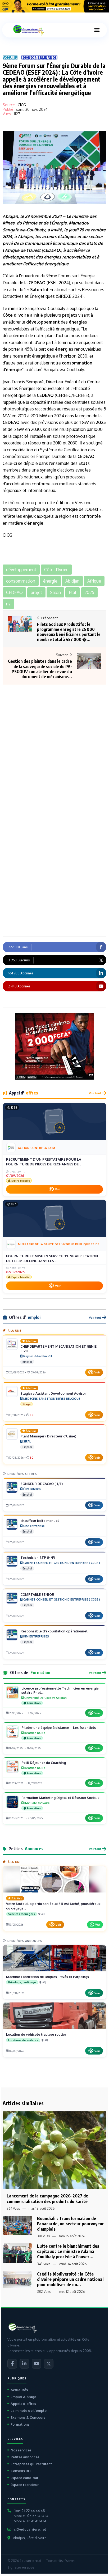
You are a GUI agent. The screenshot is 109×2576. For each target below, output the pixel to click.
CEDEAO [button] (14, 592)
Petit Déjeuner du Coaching (44, 1763)
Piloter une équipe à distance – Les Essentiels (59, 1728)
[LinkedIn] (24, 2364)
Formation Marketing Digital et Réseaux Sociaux (60, 1798)
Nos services (21, 2450)
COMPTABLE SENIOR (37, 1594)
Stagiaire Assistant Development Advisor (53, 1393)
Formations (20, 2424)
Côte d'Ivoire (16, 315)
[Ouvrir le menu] (97, 30)
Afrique (12, 250)
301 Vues (43, 2236)
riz (69, 356)
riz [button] (8, 604)
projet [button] (36, 592)
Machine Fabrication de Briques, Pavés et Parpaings (47, 1977)
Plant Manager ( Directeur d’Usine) (48, 1436)
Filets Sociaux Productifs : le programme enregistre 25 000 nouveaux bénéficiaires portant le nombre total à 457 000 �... (69, 632)
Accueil (10, 58)
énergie (51, 257)
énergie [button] (50, 581)
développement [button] (21, 570)
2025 (101, 422)
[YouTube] (37, 2364)
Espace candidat (24, 2478)
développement (19, 257)
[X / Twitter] (49, 2364)
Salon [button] (55, 592)
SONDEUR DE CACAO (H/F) (42, 1484)
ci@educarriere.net (30, 2529)
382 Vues (44, 2292)
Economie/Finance (40, 58)
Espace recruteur (25, 2485)
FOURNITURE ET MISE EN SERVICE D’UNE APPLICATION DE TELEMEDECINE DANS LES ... (52, 1258)
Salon (36, 290)
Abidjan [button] (72, 581)
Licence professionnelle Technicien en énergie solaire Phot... (60, 1690)
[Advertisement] (54, 737)
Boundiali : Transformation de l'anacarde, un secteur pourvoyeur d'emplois (71, 2224)
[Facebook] (12, 2364)
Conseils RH (21, 2471)
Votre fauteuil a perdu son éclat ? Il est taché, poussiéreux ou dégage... (53, 1906)
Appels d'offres (23, 2404)
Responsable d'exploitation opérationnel (54, 1631)
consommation (77, 363)
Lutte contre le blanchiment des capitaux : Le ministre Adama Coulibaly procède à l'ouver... (68, 2251)
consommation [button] (21, 581)
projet (69, 315)
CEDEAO (51, 250)
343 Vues (44, 2264)
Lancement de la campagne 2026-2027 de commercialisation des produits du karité (47, 2198)
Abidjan (10, 216)
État (91, 243)
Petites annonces (25, 2457)
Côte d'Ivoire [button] (56, 570)
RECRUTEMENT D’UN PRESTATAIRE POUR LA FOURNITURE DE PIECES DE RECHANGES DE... (44, 1162)
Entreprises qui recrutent (31, 2464)
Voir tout (95, 1093)
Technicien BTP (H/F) (38, 1558)
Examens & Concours (28, 2417)
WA (98, 1924)
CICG (22, 105)
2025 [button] (89, 592)
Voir (58, 1189)
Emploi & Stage (23, 2397)
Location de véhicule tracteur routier (36, 2034)
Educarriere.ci (30, 2561)
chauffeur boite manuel (40, 1521)
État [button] (73, 592)
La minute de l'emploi (29, 2411)
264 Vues (13, 2208)
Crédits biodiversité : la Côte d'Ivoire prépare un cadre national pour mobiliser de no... (70, 2279)
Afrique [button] (94, 581)
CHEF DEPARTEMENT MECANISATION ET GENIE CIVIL (58, 1349)
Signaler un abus (21, 2567)
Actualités (19, 2390)
